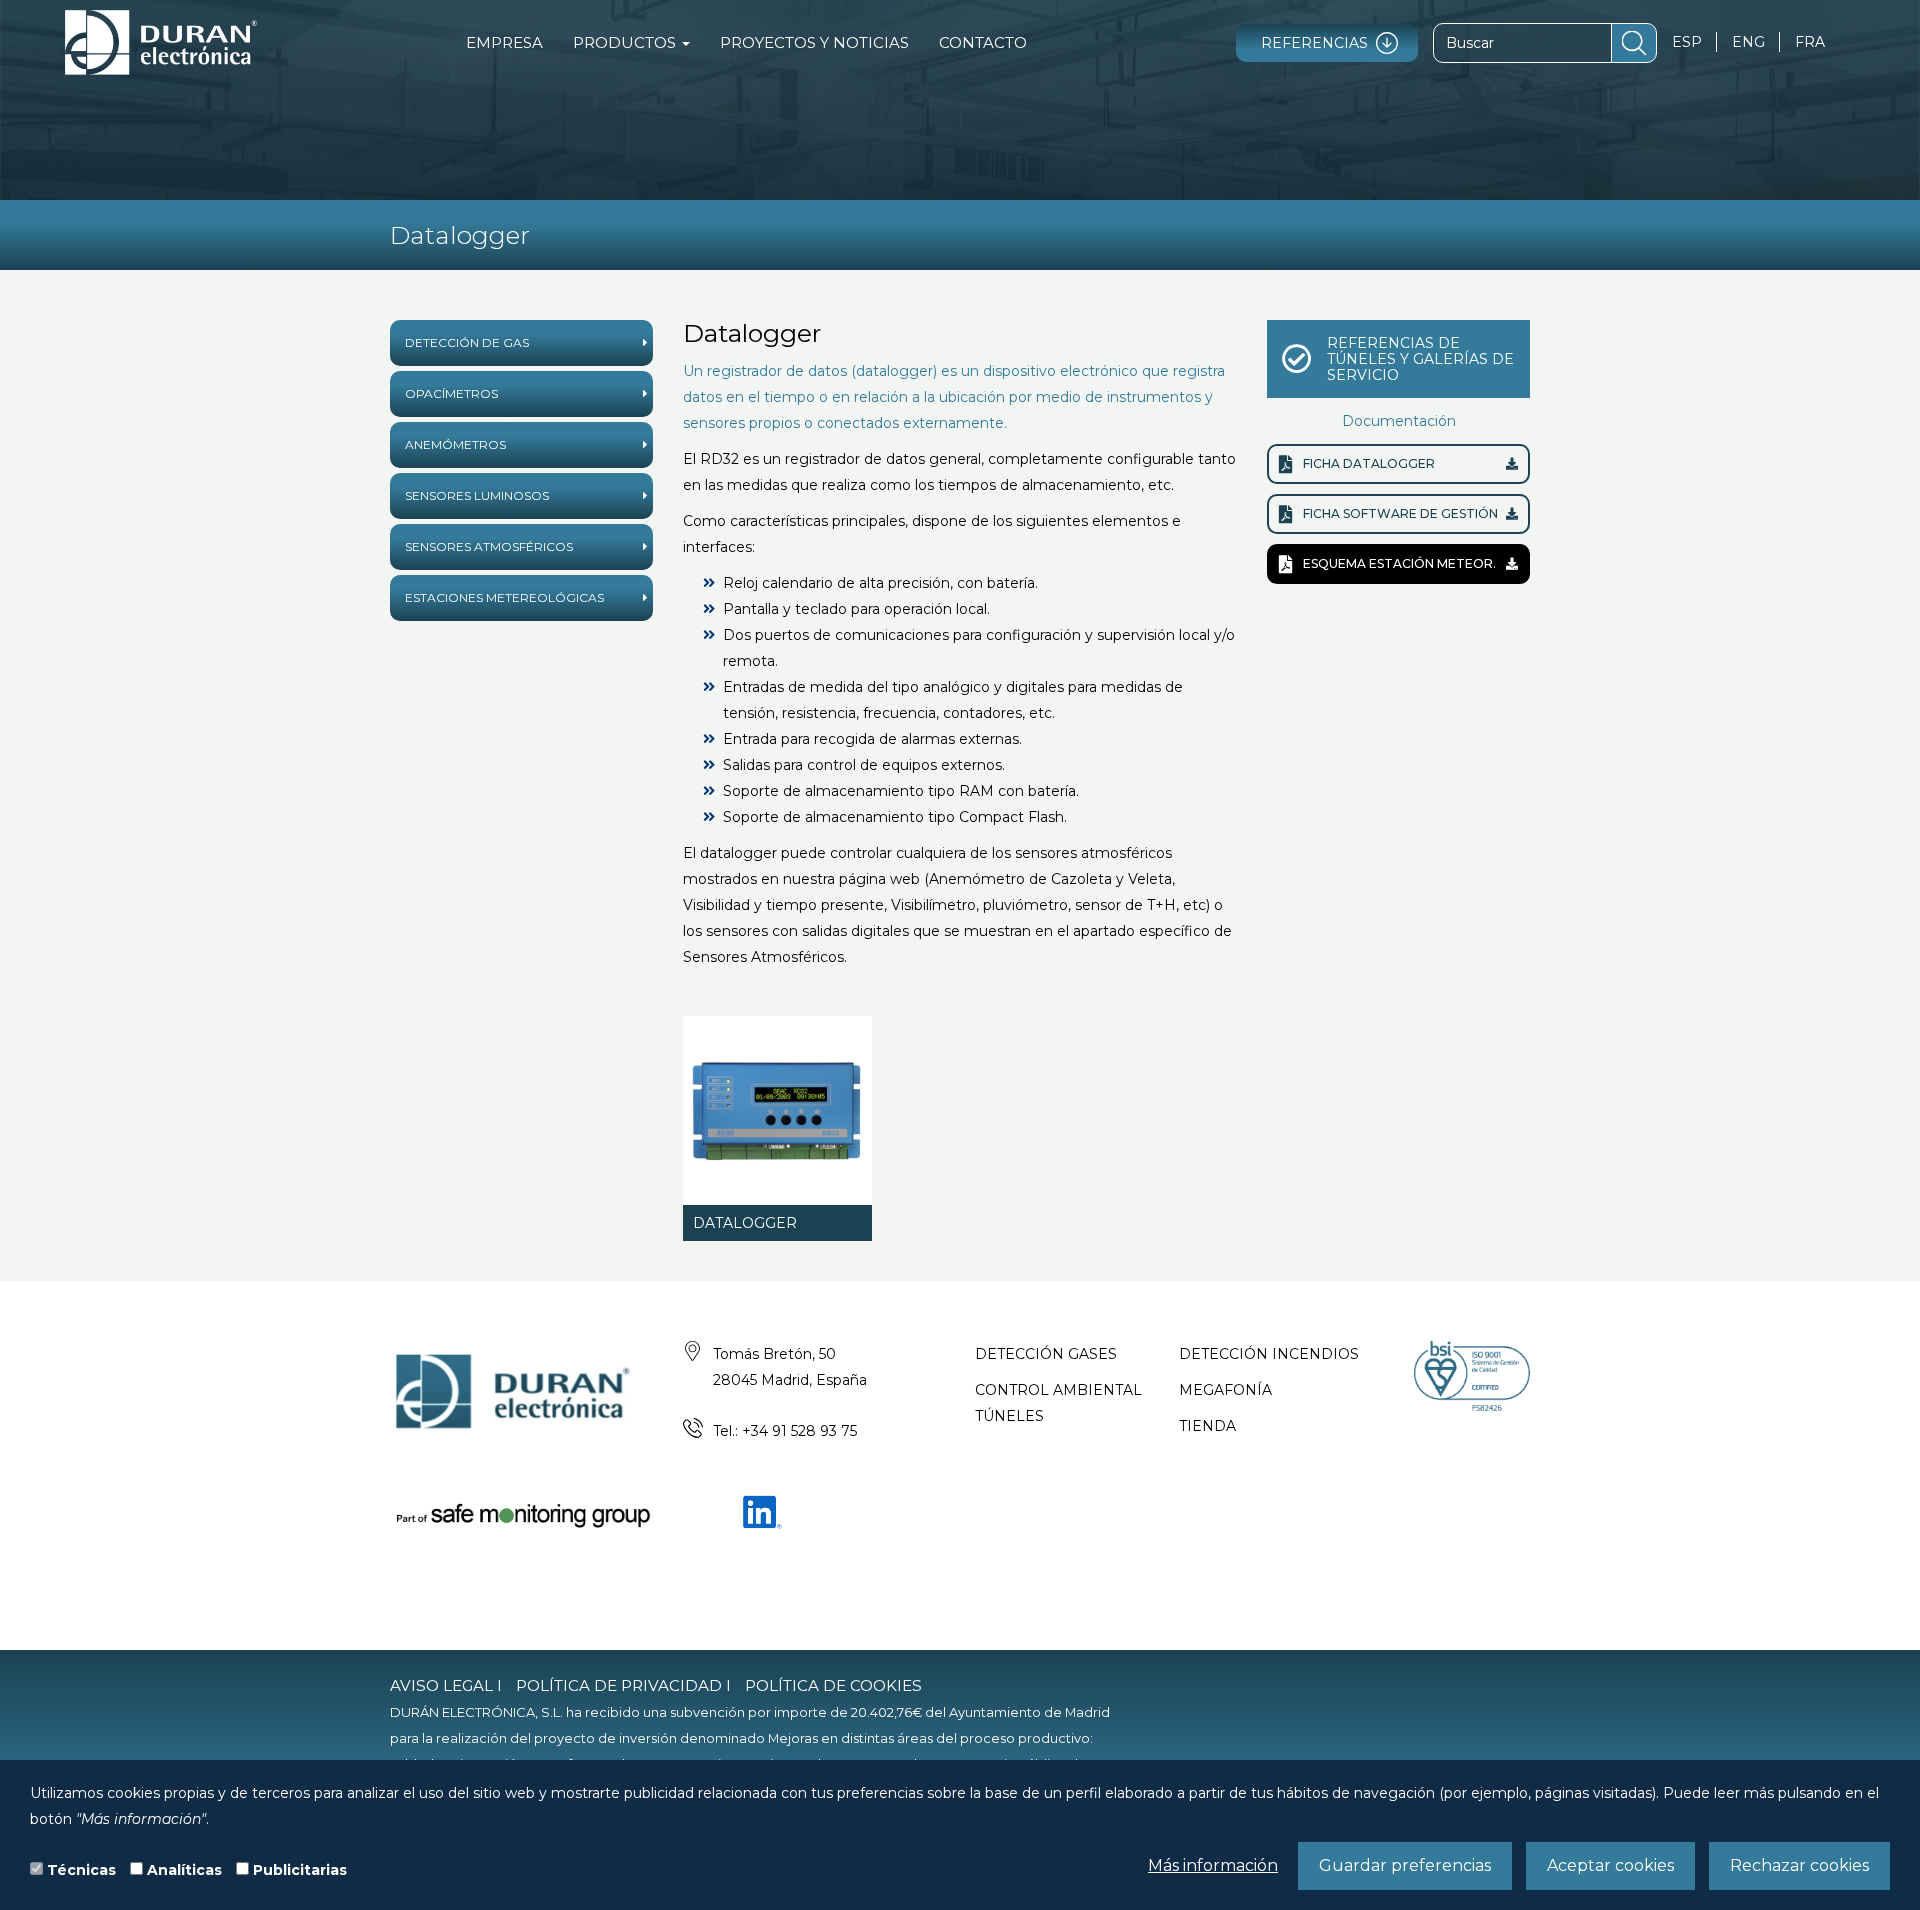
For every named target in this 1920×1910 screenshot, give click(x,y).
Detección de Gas (467, 342)
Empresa (504, 42)
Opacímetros (451, 393)
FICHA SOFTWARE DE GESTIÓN (1400, 513)
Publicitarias (300, 1870)
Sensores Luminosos (477, 495)
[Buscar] (1634, 43)
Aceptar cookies (1610, 1865)
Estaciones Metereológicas (504, 597)
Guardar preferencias (1405, 1865)
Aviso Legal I (446, 1685)
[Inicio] (161, 42)
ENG (1748, 42)
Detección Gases (1046, 1354)
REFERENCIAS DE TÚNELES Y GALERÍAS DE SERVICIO (1420, 359)
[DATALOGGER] (777, 1110)
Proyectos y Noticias (814, 42)
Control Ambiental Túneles (1058, 1403)
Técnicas (81, 1870)
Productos (626, 42)
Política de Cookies (833, 1685)
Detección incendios (1269, 1354)
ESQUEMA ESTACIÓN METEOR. (1399, 563)
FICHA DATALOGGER (1369, 463)
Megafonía (1225, 1390)
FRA (1810, 42)
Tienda (1207, 1426)
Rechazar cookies (1799, 1865)
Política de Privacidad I (623, 1685)
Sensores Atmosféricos (489, 546)
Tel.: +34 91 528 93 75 (785, 1431)
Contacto (983, 42)
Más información (1213, 1865)
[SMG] (521, 1514)
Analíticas (184, 1870)
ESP (1687, 42)
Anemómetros (455, 444)
